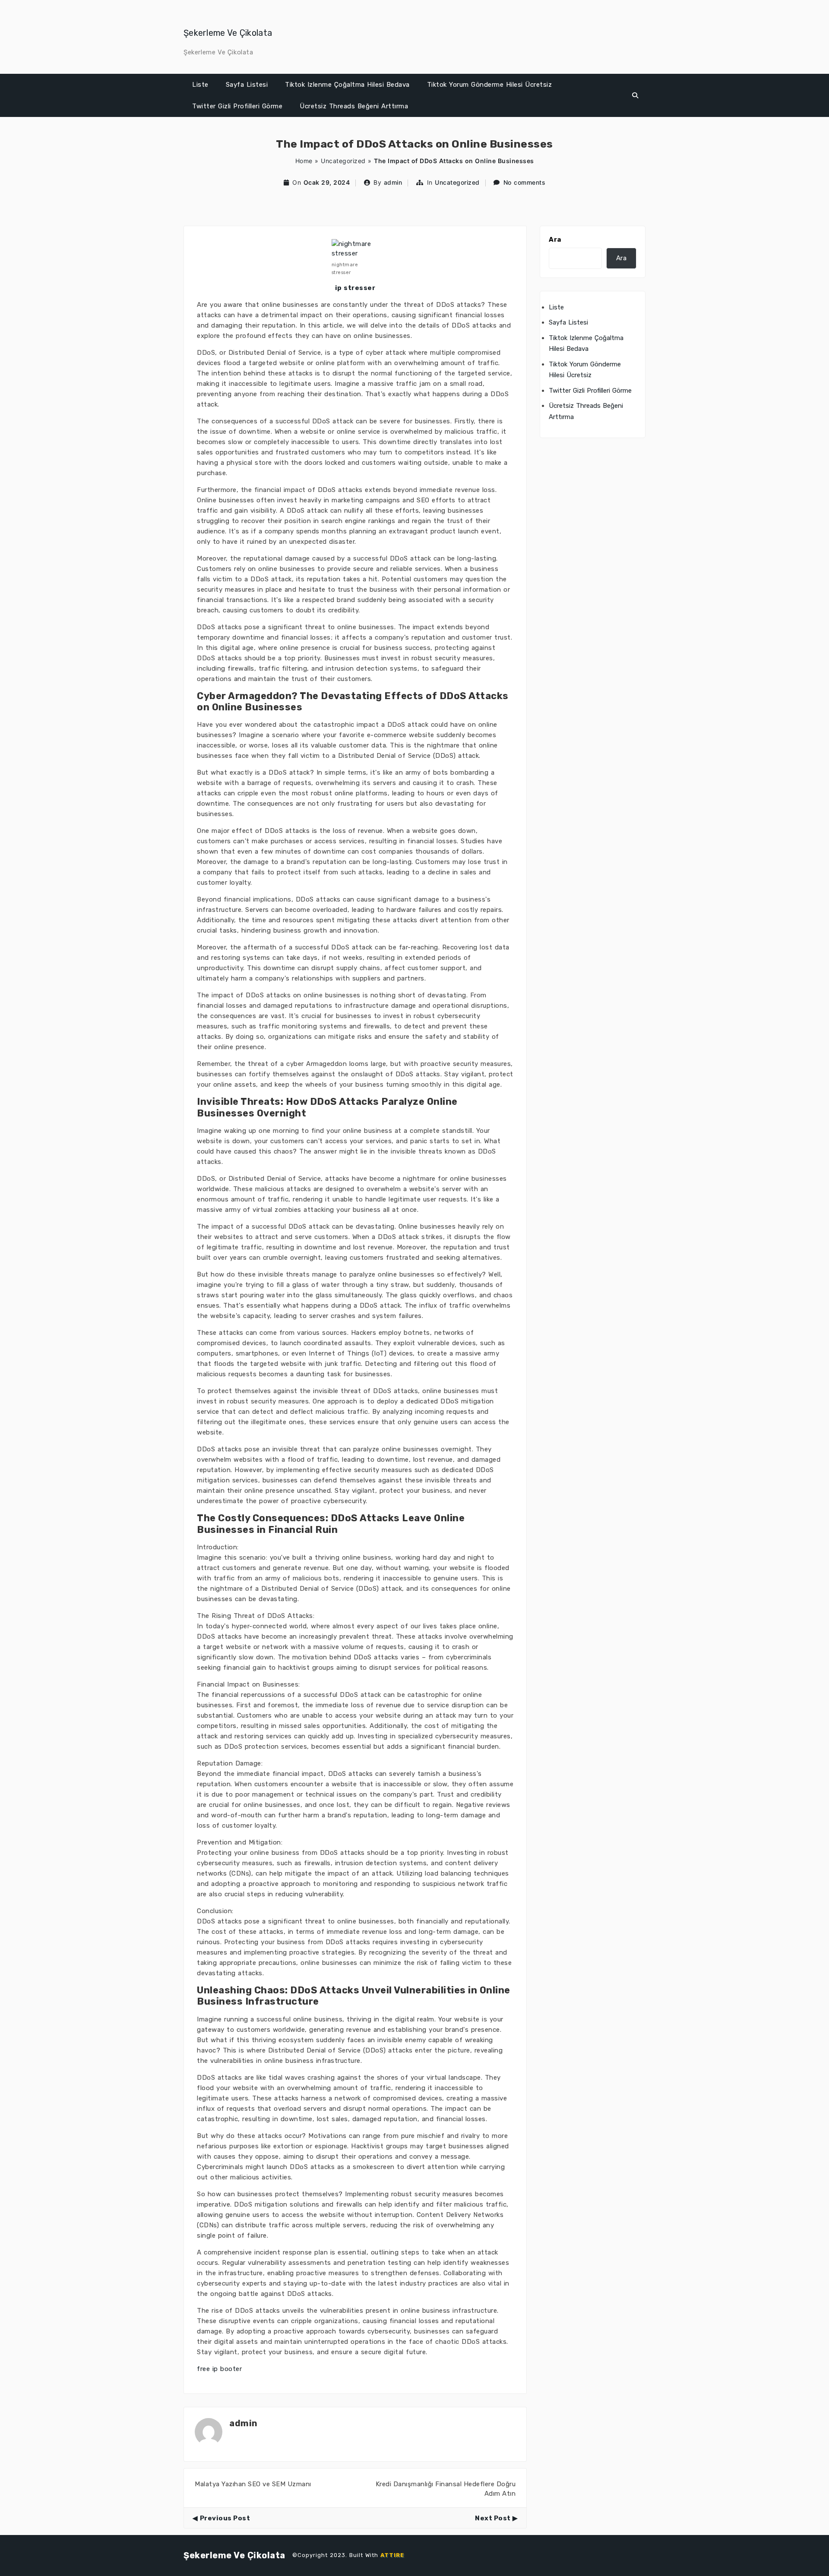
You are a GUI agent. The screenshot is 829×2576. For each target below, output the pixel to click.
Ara (555, 240)
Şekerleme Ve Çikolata (228, 33)
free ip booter (219, 2369)
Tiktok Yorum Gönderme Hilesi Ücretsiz (490, 85)
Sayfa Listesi (247, 85)
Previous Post (225, 2518)
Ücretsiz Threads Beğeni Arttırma (354, 106)
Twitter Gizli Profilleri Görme (237, 106)
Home (304, 161)
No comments (525, 182)
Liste (200, 85)
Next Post (493, 2518)
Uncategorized (343, 161)
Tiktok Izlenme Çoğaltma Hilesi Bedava (347, 85)
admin (393, 182)
